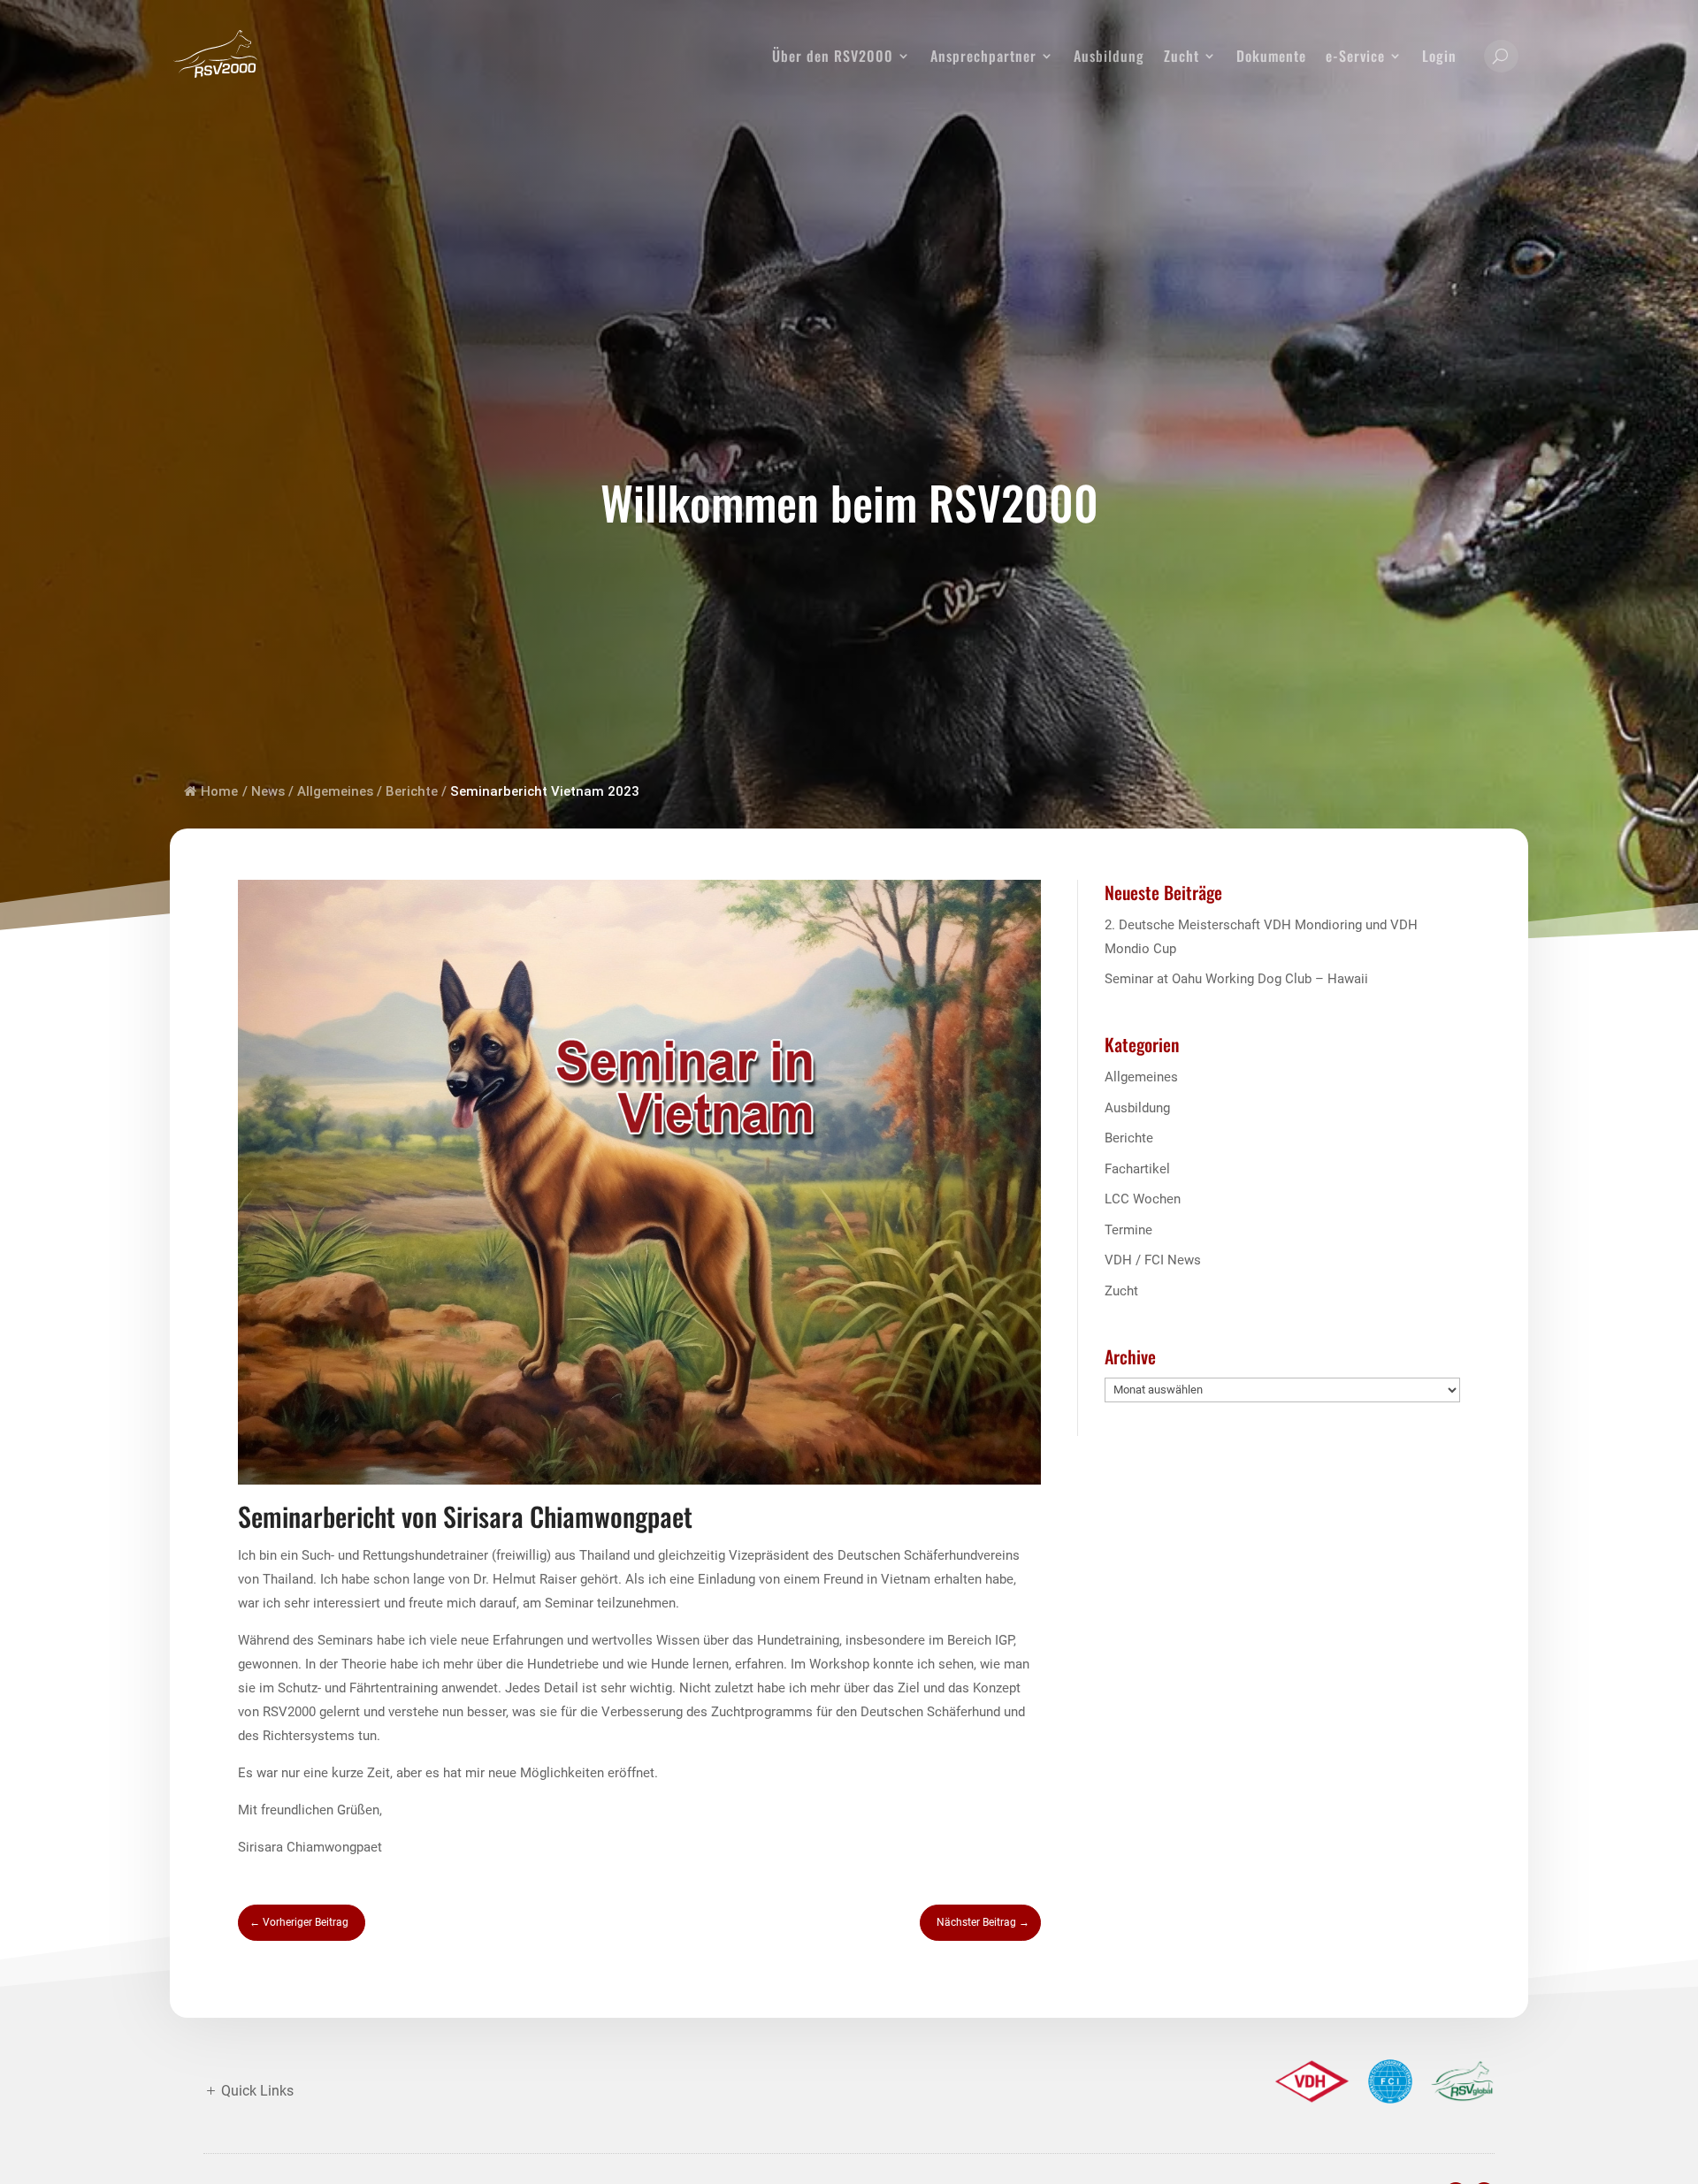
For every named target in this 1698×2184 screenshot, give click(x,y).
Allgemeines (335, 791)
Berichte (412, 791)
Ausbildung (1109, 56)
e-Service (1355, 56)
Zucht (1182, 56)
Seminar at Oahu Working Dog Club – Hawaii (1236, 979)
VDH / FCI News (1153, 1260)
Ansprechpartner (983, 56)
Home (219, 791)
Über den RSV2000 (833, 56)
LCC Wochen (1143, 1199)
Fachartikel (1137, 1169)
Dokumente (1271, 56)
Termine (1128, 1230)
